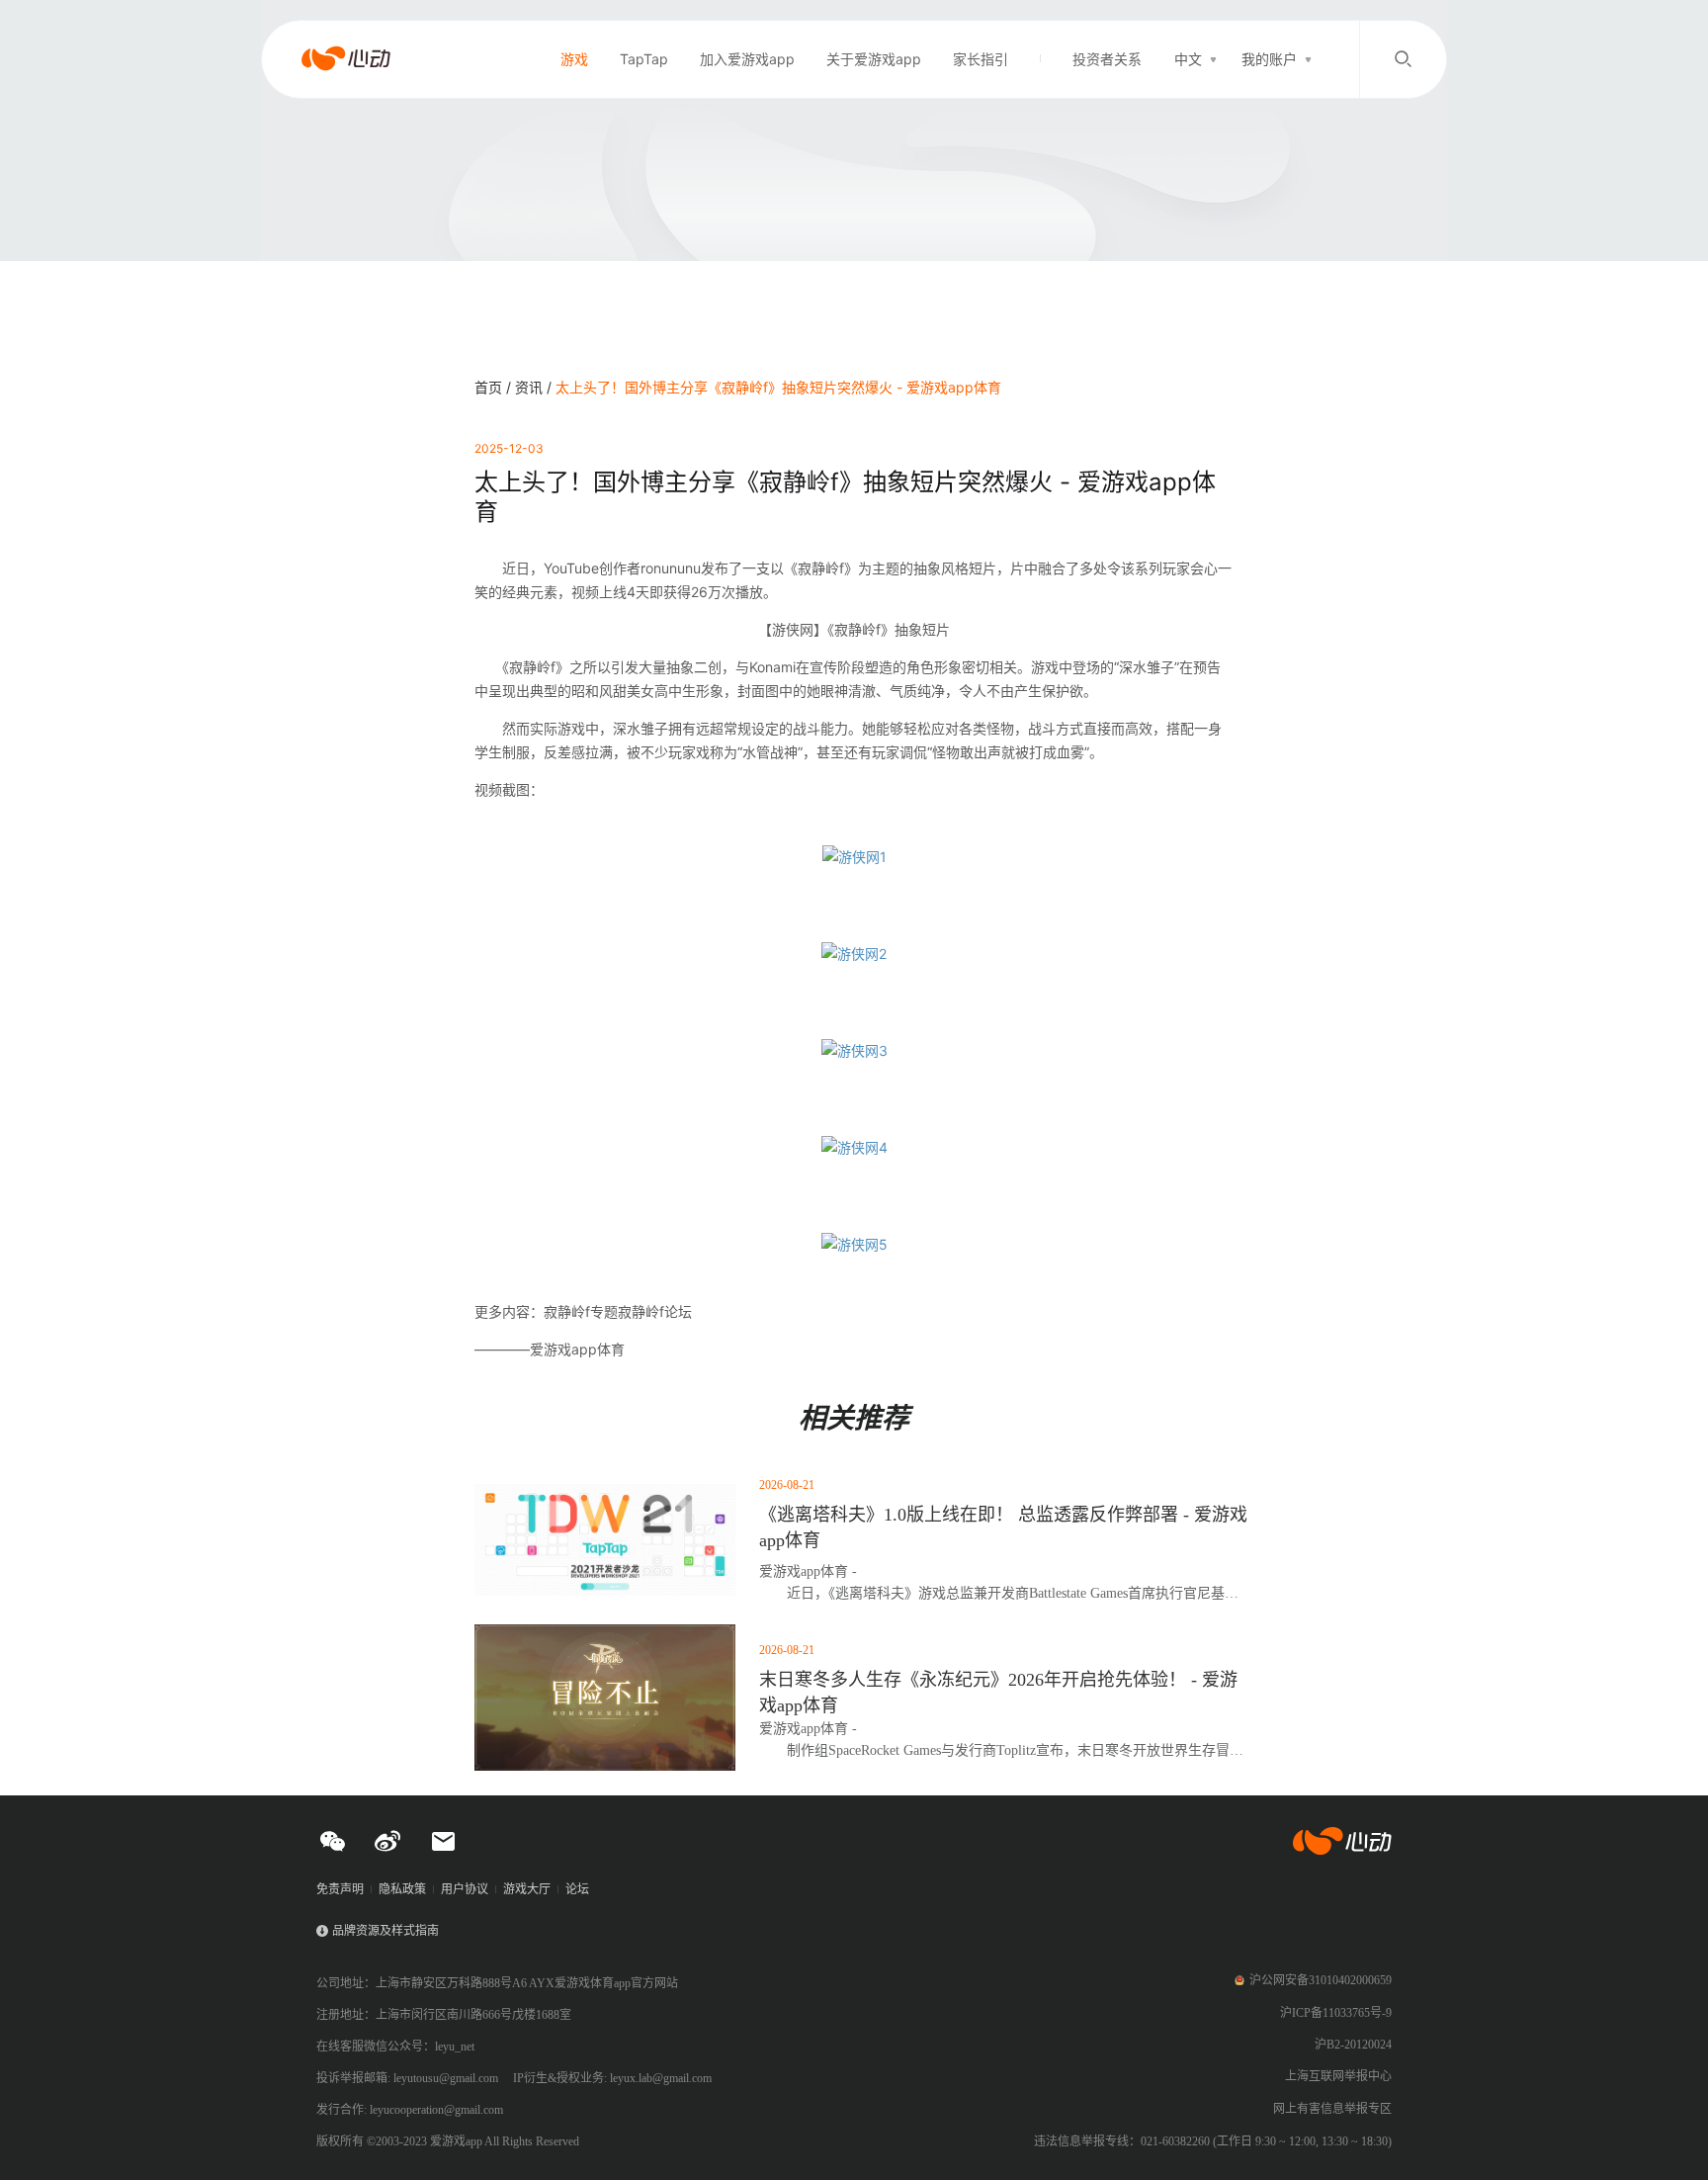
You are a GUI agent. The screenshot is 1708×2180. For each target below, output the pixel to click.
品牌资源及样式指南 (385, 1931)
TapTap (644, 59)
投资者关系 (1107, 59)
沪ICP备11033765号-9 (1336, 2013)
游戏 (574, 59)
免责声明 (340, 1889)
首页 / (495, 387)
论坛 (577, 1889)
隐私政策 (402, 1889)
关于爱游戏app (874, 59)
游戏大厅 (527, 1889)
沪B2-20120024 (1353, 2045)
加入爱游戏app (747, 59)
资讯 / (535, 387)
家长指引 (981, 59)
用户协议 (465, 1889)
